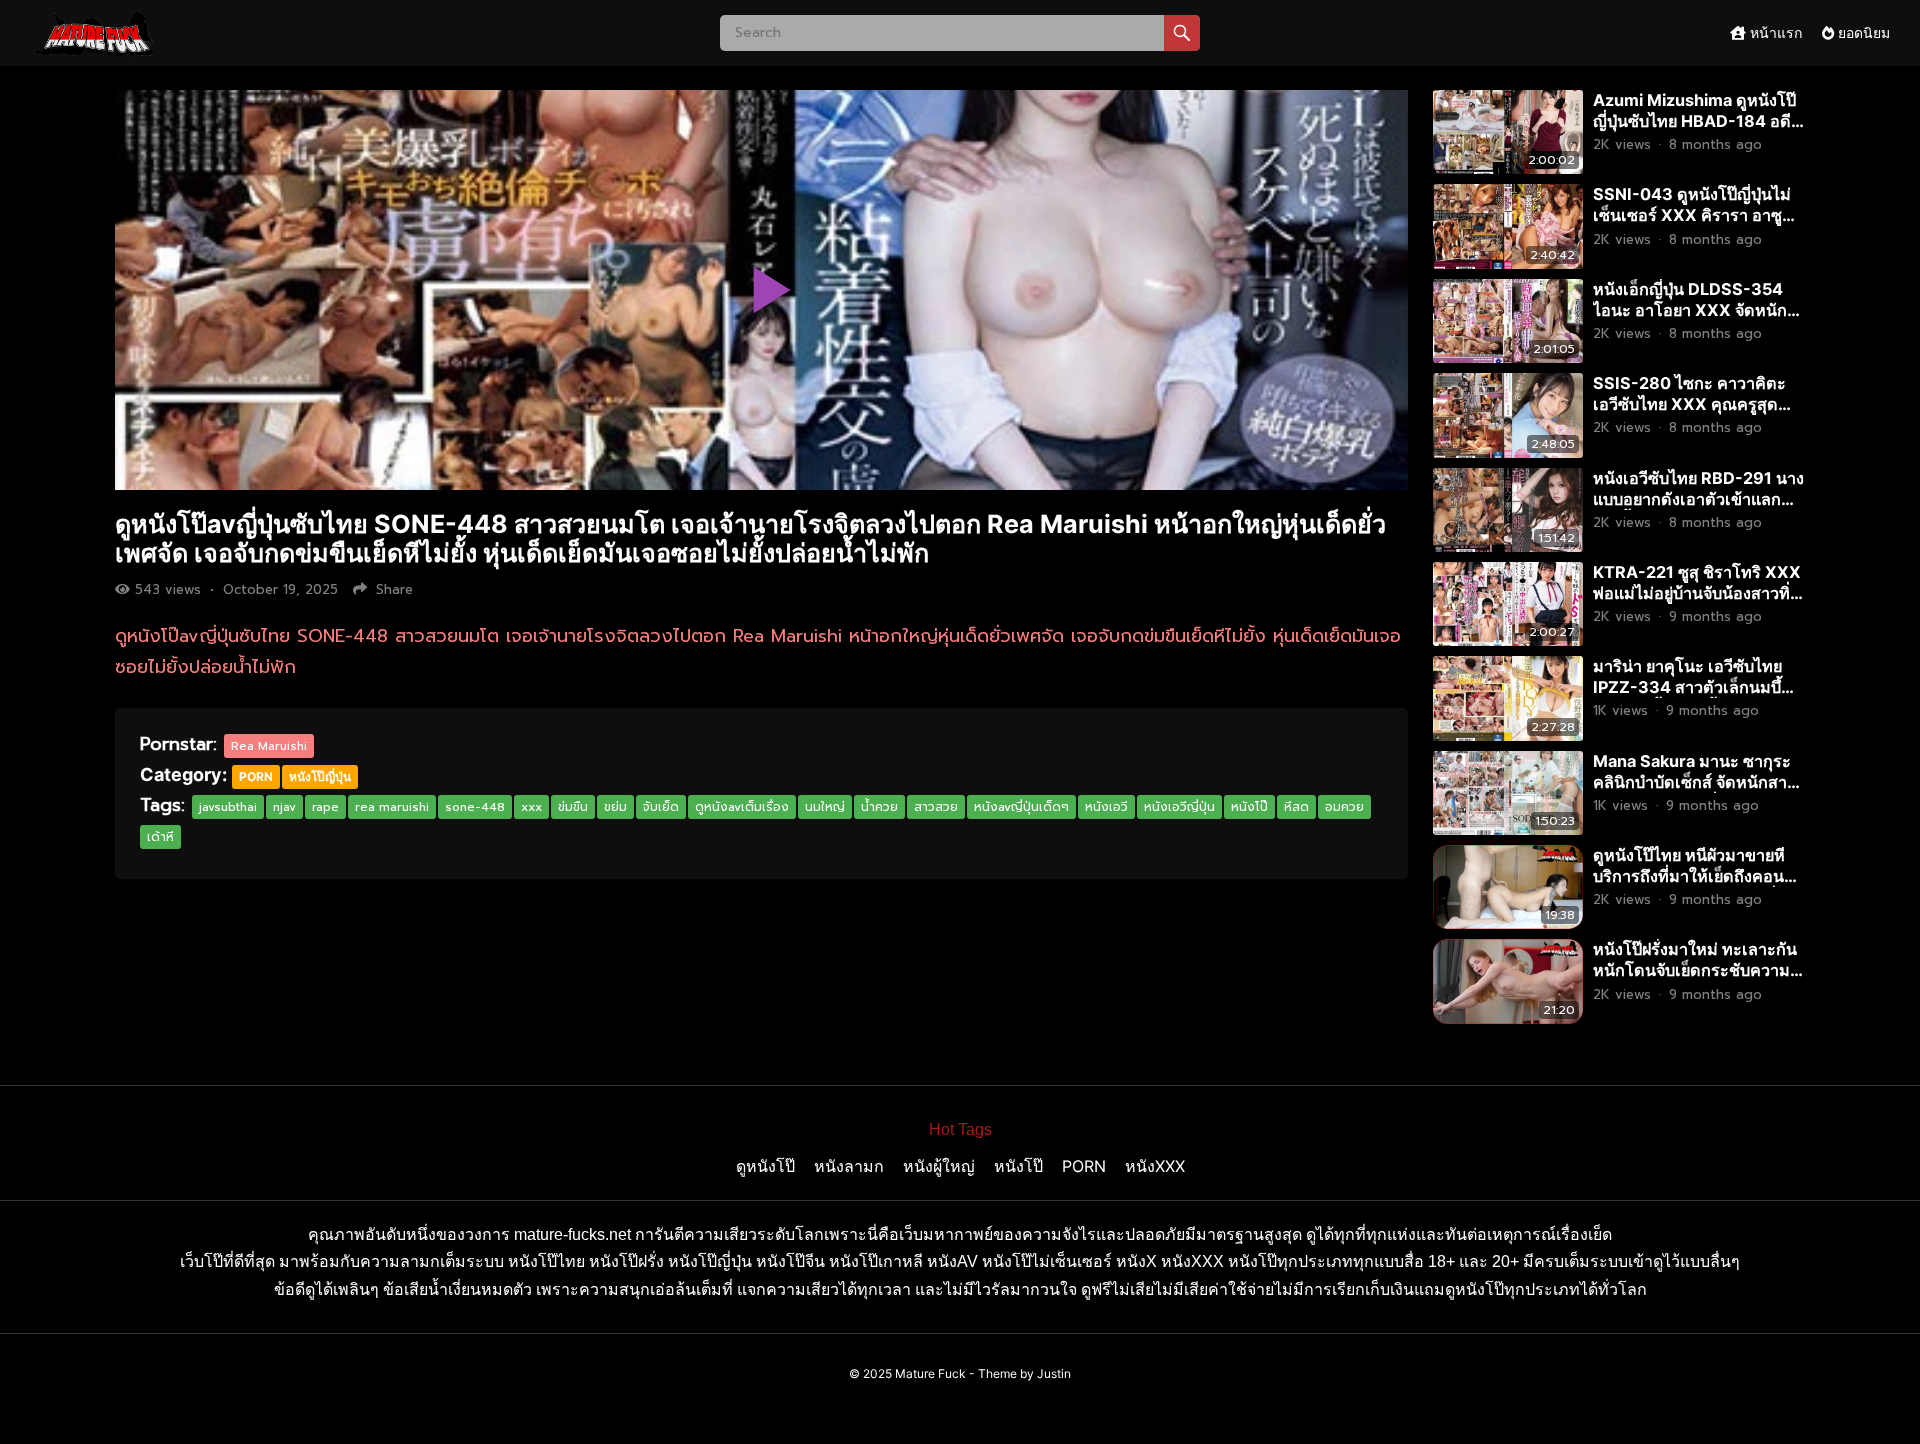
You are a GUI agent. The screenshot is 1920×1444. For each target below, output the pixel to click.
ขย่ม (615, 807)
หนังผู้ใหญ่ (939, 1166)
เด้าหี (160, 837)
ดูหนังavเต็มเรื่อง (742, 807)
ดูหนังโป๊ (765, 1166)
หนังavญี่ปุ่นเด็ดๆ (1021, 807)
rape (325, 807)
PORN (256, 776)
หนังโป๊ (1249, 807)
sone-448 (475, 807)
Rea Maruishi (269, 746)
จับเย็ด (661, 807)
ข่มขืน (573, 807)
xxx (531, 807)
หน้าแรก (1774, 32)
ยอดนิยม (1862, 32)
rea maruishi (392, 807)
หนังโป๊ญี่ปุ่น (320, 776)
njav (284, 807)
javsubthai (228, 807)
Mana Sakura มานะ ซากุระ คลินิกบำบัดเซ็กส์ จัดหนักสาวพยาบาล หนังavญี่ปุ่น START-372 (1694, 792)
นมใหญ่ (825, 807)
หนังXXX (1155, 1166)
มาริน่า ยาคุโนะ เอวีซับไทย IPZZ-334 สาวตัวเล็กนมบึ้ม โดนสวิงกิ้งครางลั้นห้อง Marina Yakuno (1692, 697)
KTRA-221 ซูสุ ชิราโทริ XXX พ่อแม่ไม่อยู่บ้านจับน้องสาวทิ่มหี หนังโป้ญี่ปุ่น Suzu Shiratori (1697, 603)
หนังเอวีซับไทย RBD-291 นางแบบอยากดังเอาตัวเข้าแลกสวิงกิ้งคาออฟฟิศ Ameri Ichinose (1698, 509)
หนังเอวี (1106, 807)
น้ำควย (879, 807)
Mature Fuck (930, 1373)
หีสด (1296, 807)
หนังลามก (849, 1166)
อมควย (1344, 807)
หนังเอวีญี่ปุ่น (1179, 807)
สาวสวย (936, 807)
